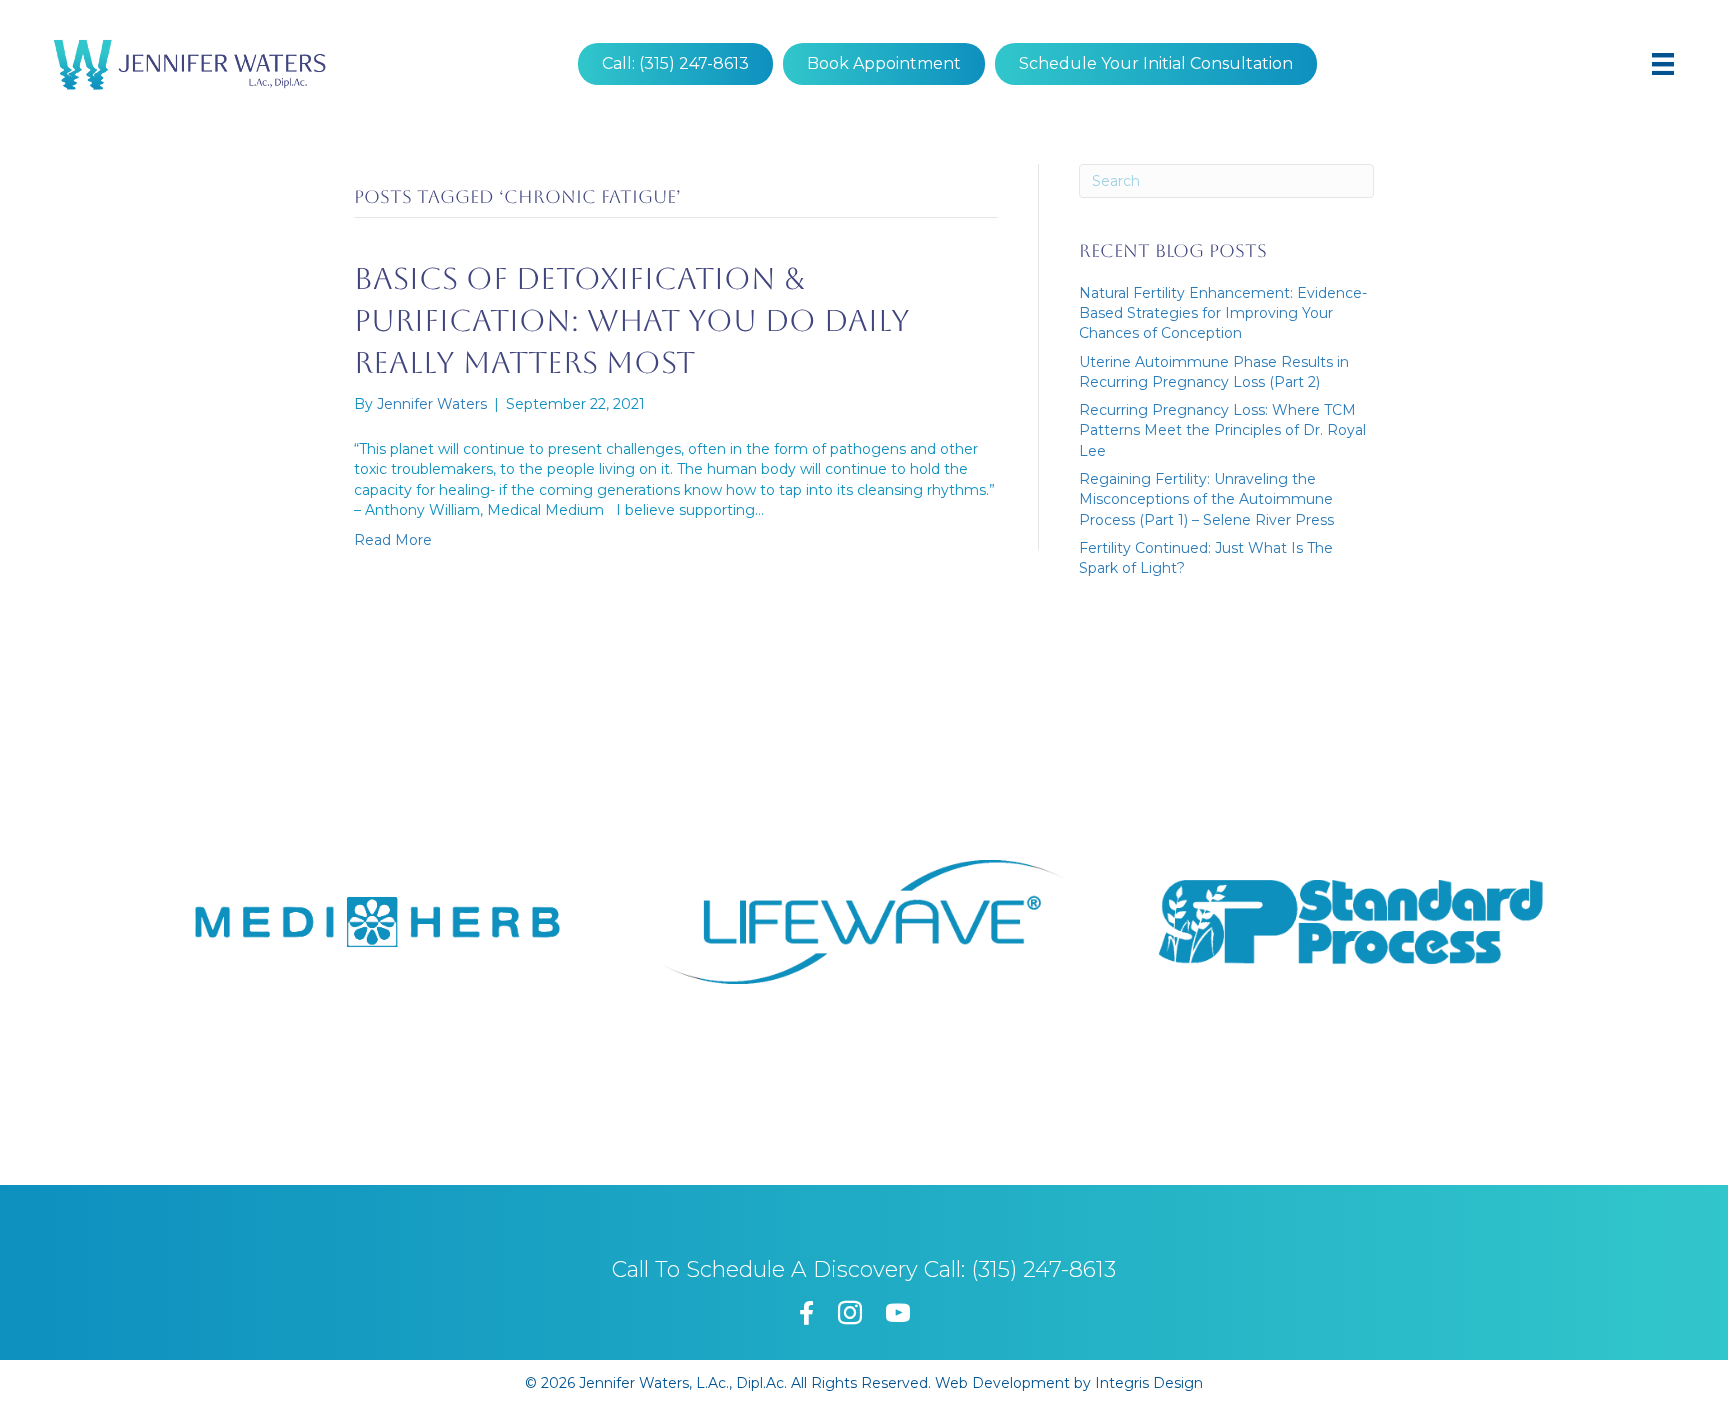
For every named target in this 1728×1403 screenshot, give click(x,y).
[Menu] (1663, 64)
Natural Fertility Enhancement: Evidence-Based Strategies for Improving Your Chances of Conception (1223, 313)
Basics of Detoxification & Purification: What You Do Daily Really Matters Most (632, 320)
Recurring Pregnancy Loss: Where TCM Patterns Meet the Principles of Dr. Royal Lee (1222, 430)
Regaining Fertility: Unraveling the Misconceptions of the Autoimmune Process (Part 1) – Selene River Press (1206, 499)
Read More (393, 540)
